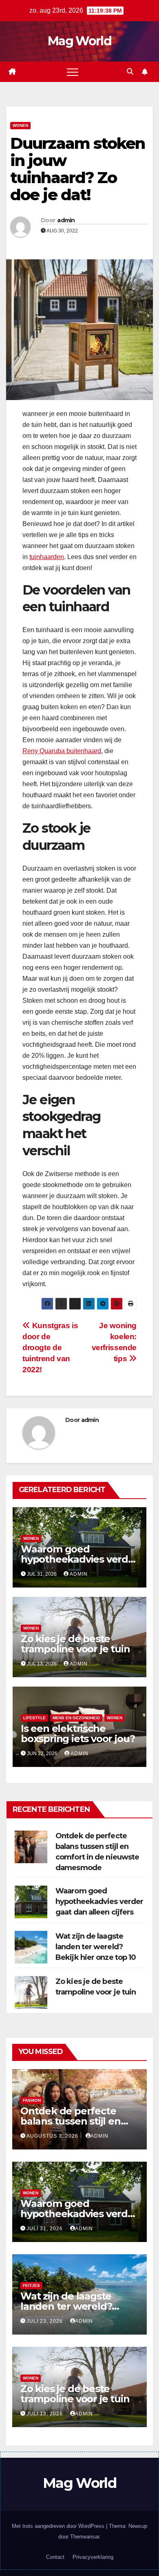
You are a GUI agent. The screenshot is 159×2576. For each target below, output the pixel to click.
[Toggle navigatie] (73, 72)
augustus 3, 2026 (53, 2136)
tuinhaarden (47, 557)
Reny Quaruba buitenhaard (62, 751)
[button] (130, 72)
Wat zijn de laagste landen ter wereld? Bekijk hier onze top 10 (96, 1947)
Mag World (79, 41)
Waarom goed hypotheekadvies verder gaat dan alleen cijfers (79, 1559)
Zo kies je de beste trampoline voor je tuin (75, 1644)
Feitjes (31, 2285)
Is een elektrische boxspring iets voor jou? (78, 1734)
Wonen (20, 125)
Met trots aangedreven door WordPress (59, 2526)
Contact (55, 2557)
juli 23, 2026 (45, 2321)
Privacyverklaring (93, 2557)
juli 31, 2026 (45, 2229)
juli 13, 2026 (45, 2414)
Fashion (32, 2100)
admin (66, 220)
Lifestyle (34, 1718)
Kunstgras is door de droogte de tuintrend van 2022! (50, 1348)
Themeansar (85, 2537)
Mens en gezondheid (76, 1718)
